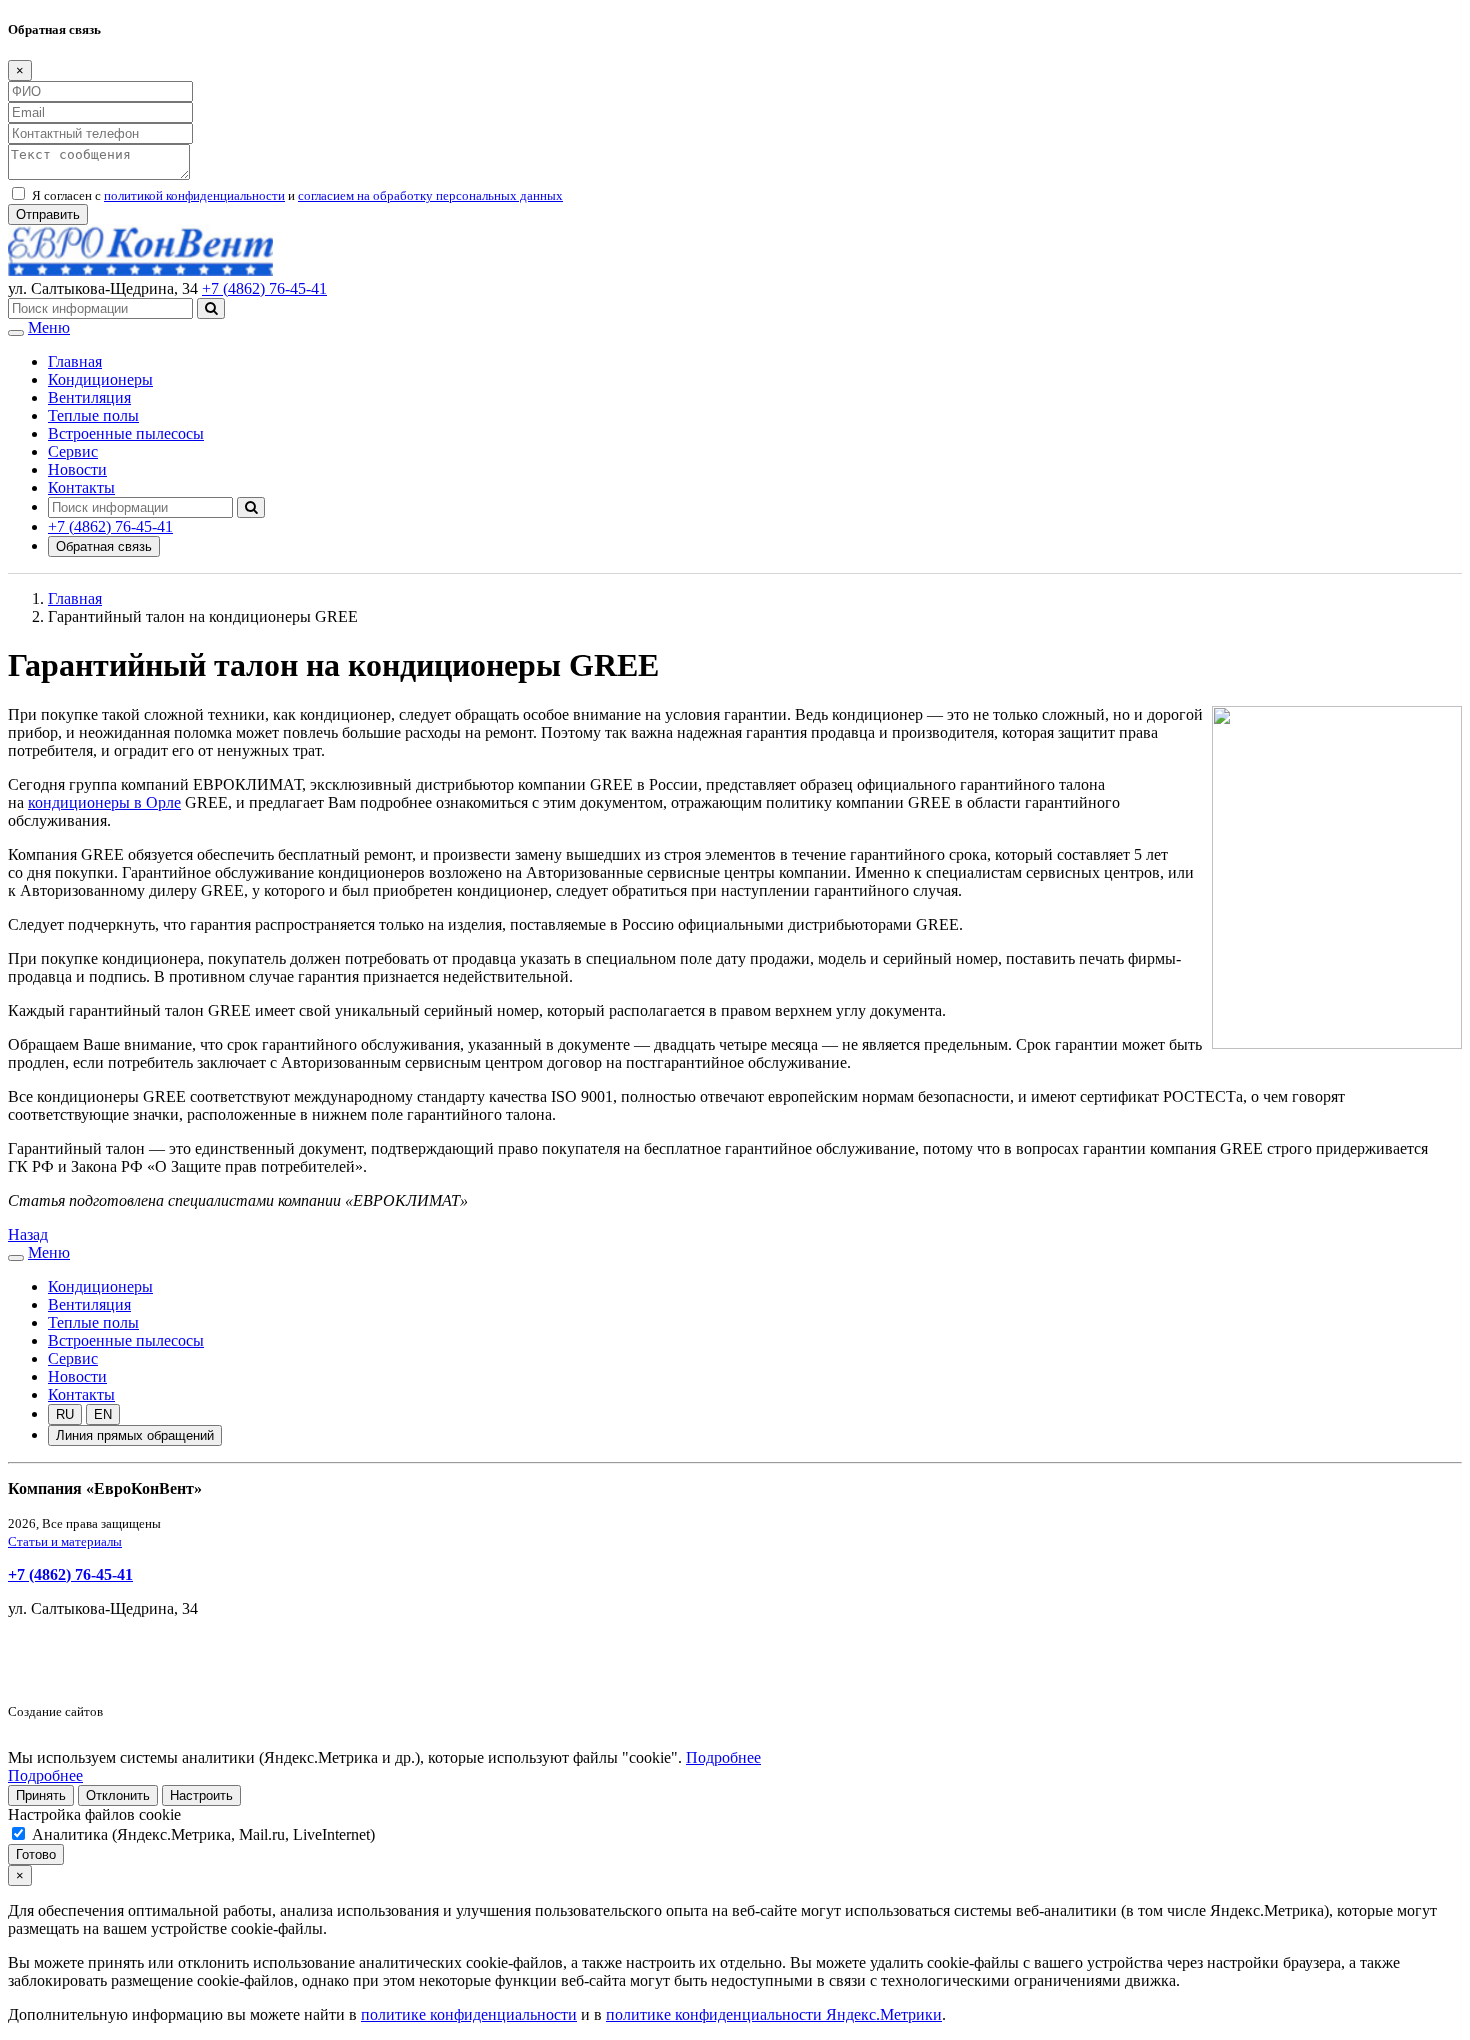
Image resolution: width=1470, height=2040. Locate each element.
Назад (28, 1234)
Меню (49, 327)
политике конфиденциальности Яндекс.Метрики (774, 2014)
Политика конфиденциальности (117, 1642)
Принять (41, 1795)
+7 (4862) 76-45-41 (264, 288)
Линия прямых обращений (135, 1435)
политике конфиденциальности (469, 2014)
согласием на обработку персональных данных (430, 195)
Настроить (201, 1795)
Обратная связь (104, 546)
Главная (75, 361)
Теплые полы (93, 415)
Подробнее (723, 1757)
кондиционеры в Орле (104, 802)
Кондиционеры (100, 379)
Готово (36, 1854)
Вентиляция (89, 397)
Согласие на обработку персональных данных (165, 1676)
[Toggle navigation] (16, 333)
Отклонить (118, 1795)
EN (103, 1414)
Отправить (48, 214)
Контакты (81, 487)
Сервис (73, 451)
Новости (77, 469)
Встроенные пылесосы (126, 433)
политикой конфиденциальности (194, 195)
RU (65, 1414)
